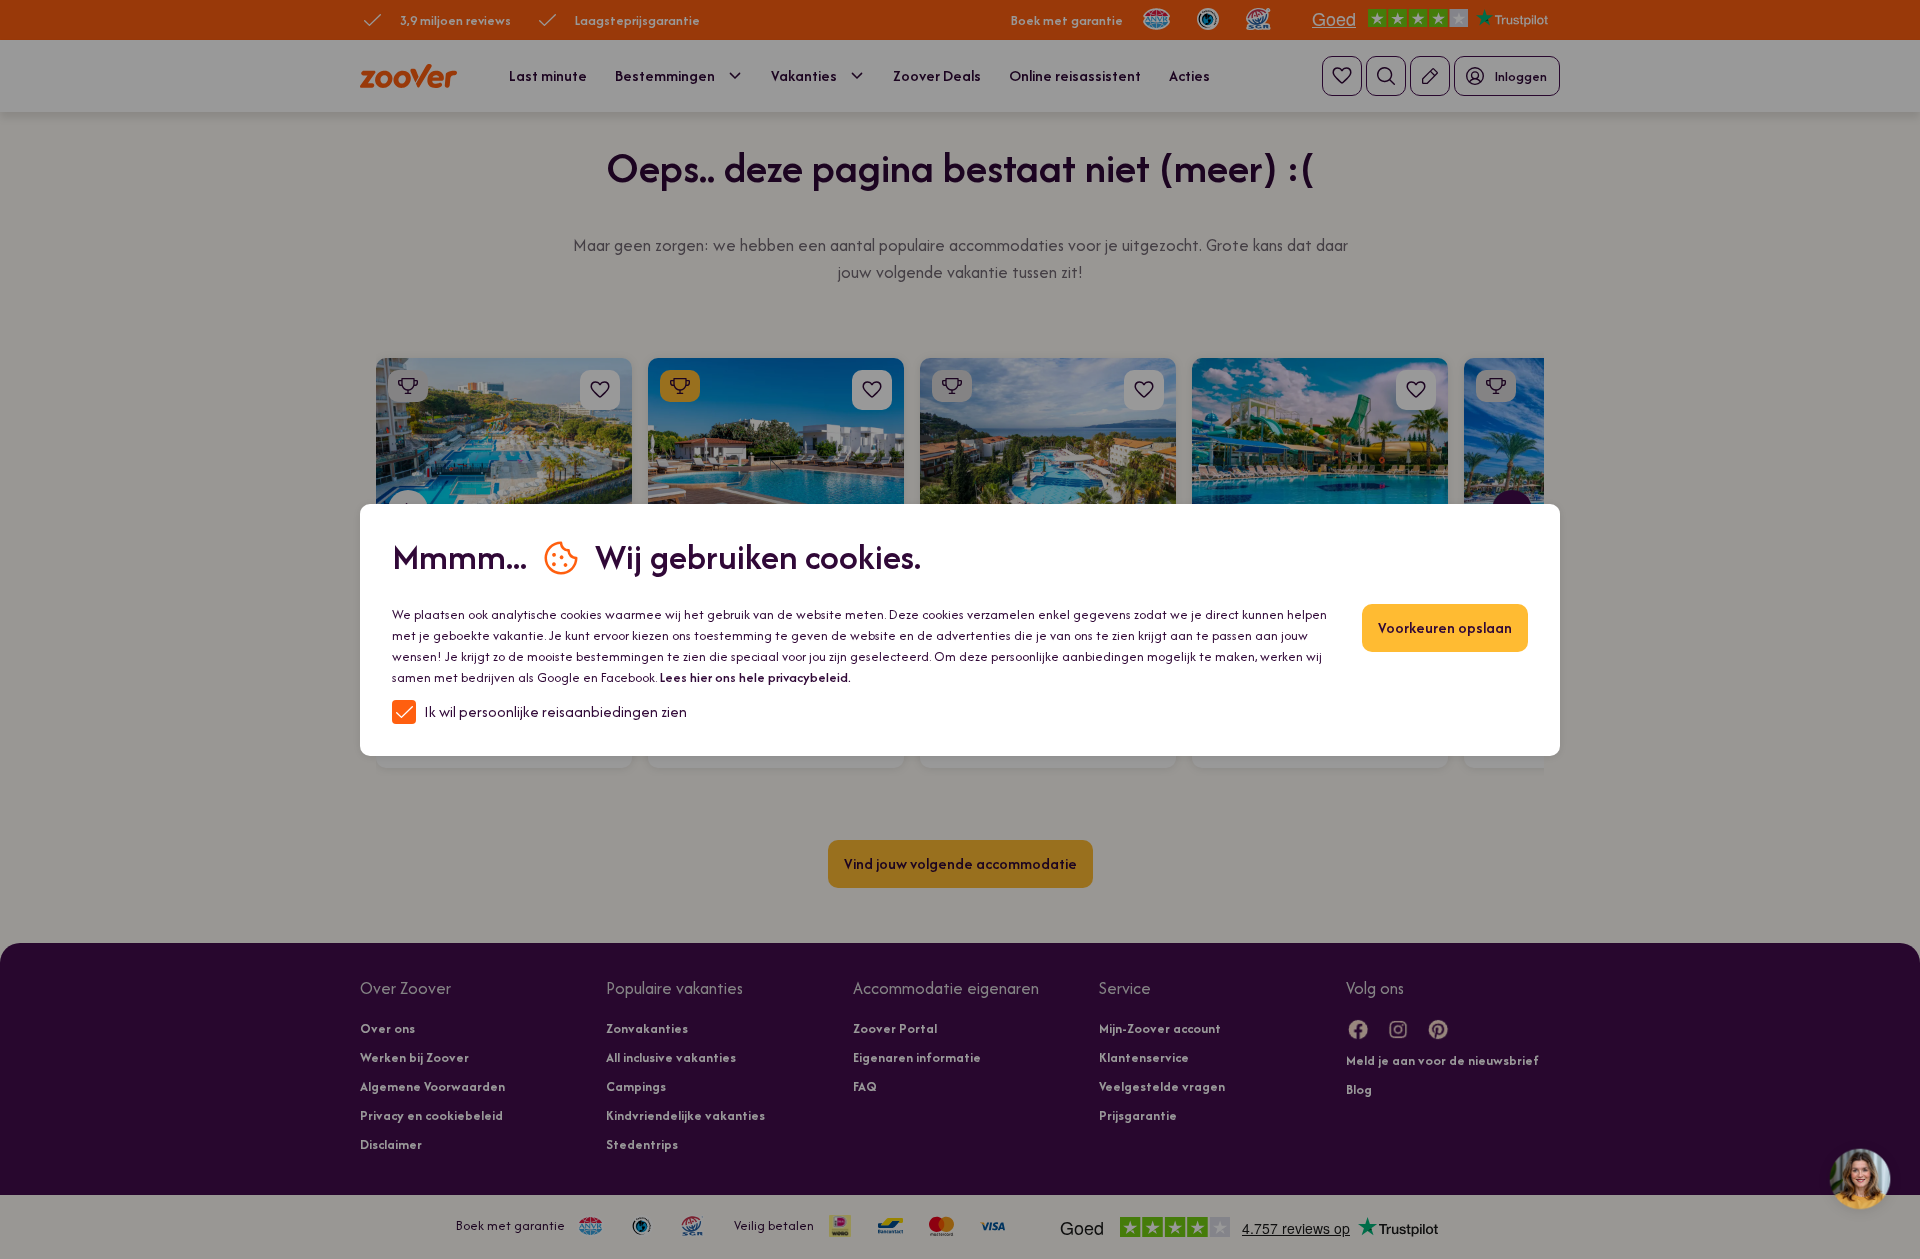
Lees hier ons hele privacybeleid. (1088, 677)
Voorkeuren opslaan (1435, 627)
